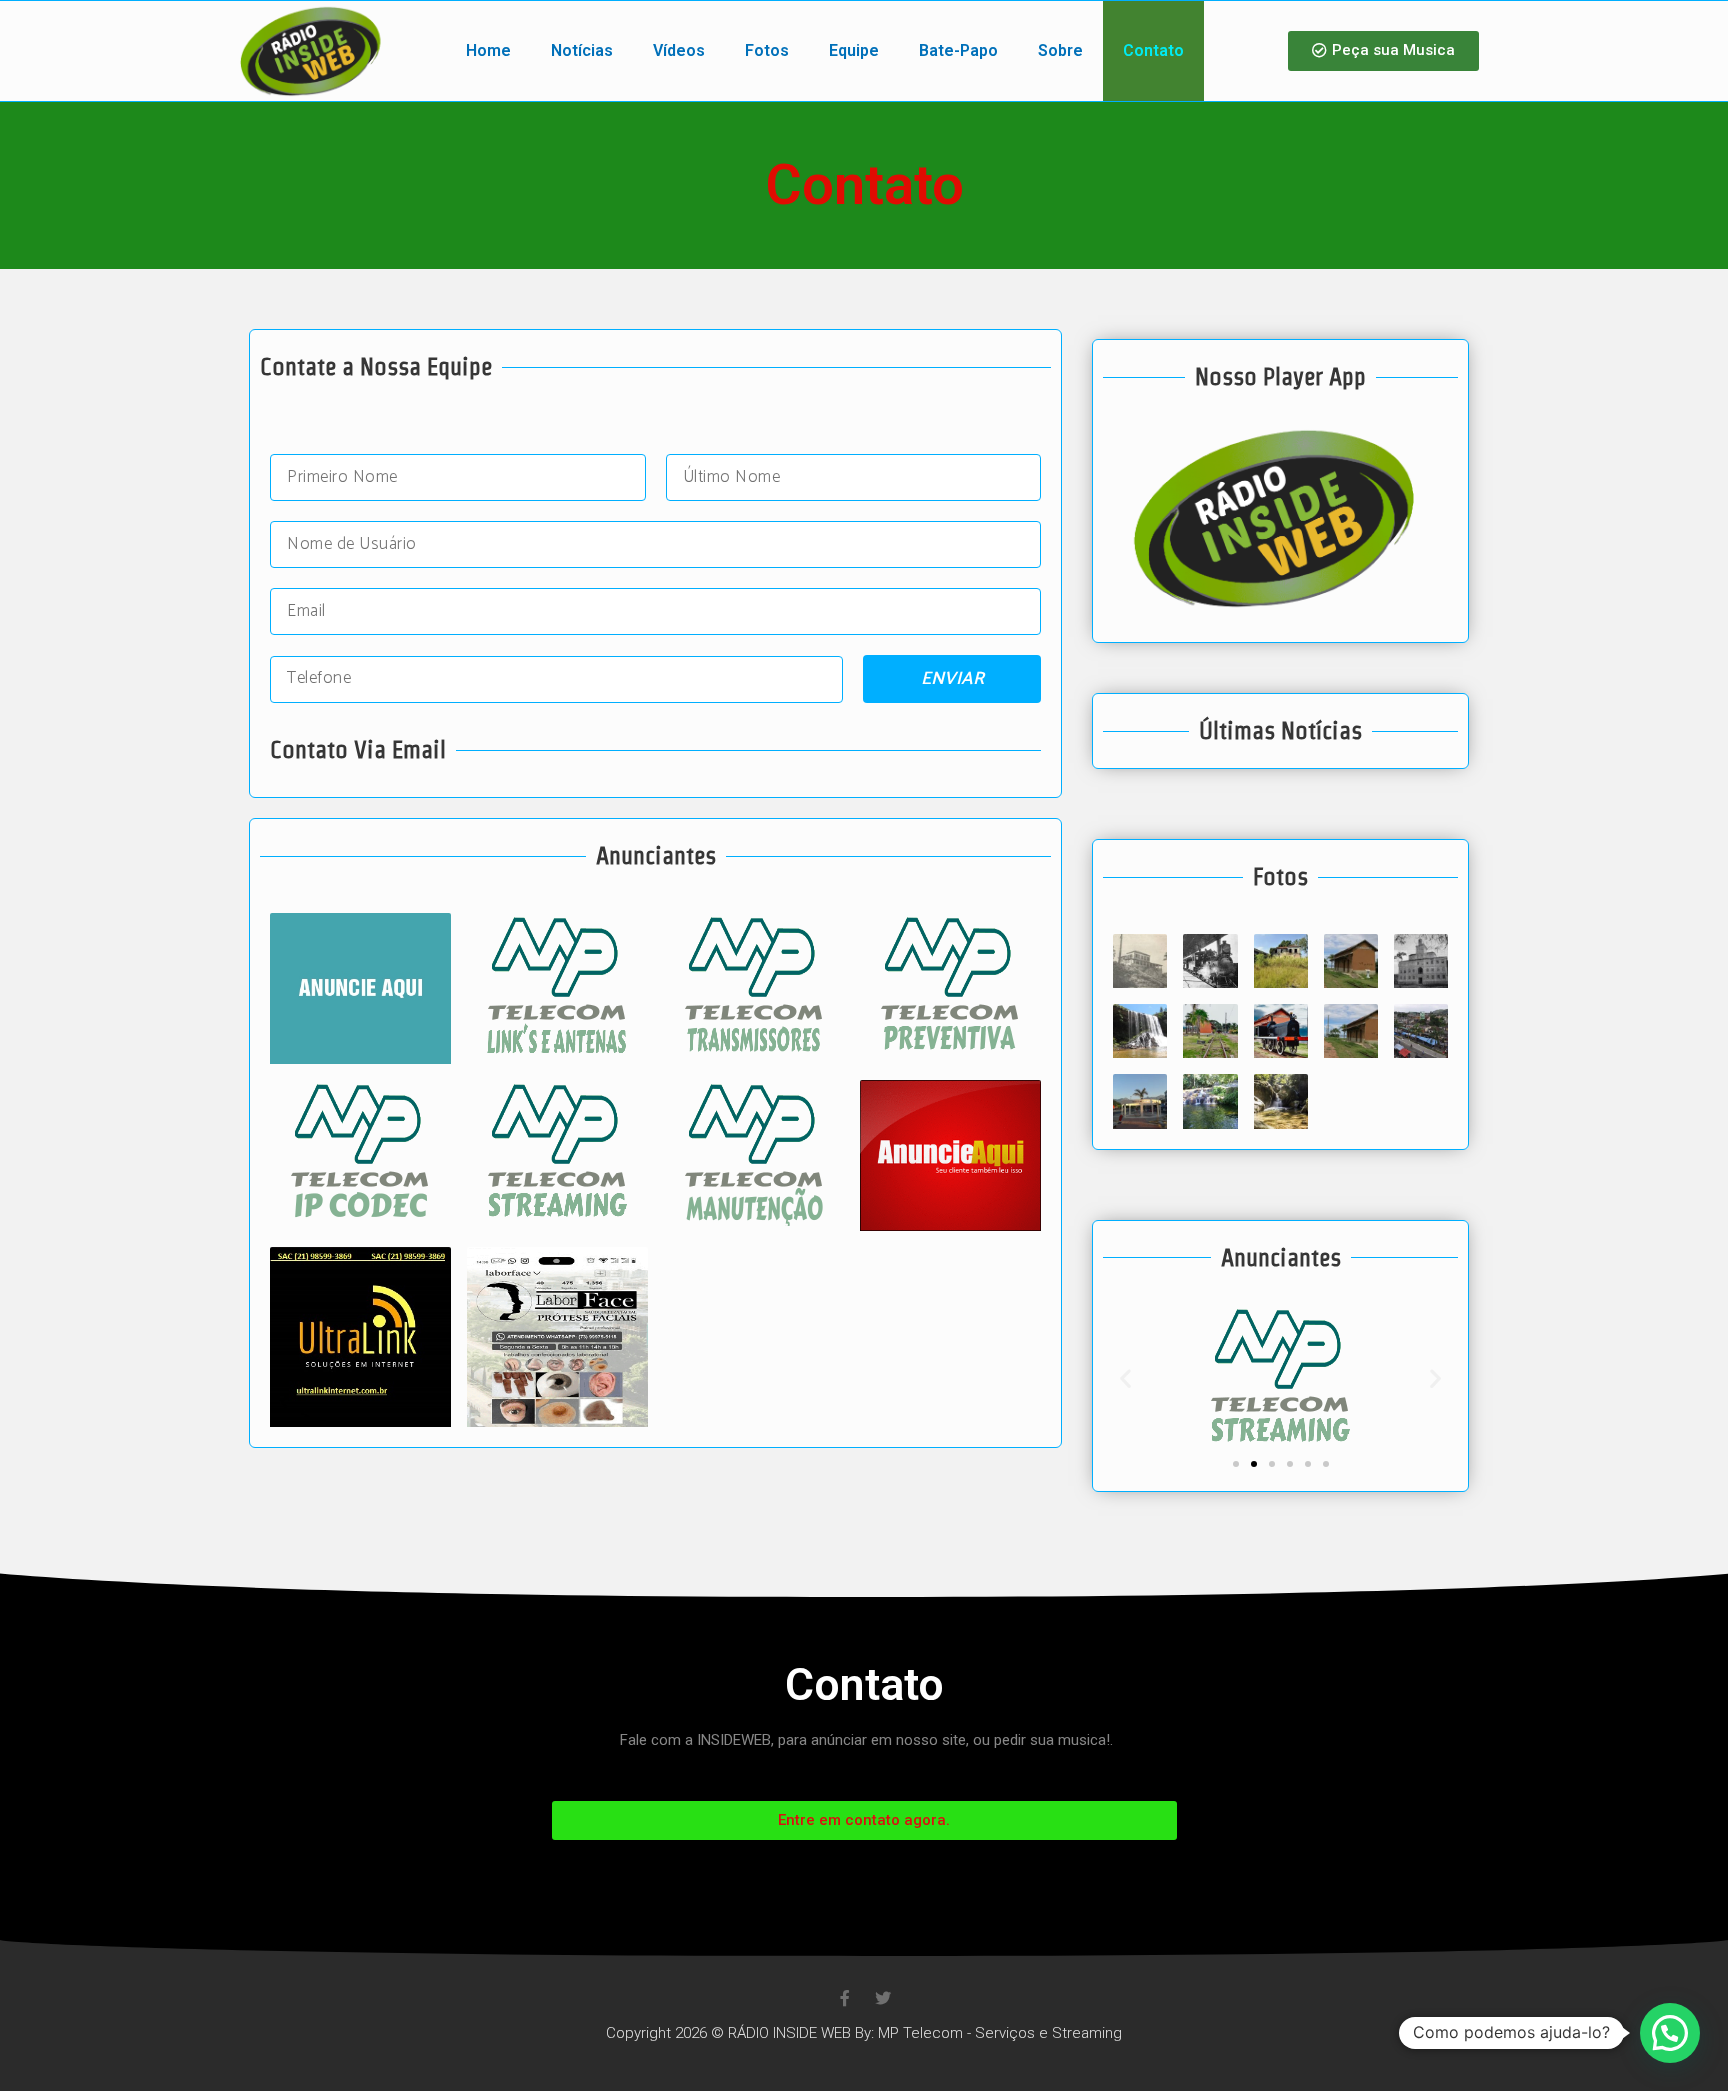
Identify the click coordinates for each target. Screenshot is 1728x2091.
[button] (1383, 51)
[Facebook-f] (845, 1998)
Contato (1153, 50)
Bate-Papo (958, 50)
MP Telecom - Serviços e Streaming (1000, 2033)
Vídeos (679, 50)
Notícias (582, 50)
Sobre (1060, 50)
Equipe (854, 50)
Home (488, 50)
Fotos (767, 50)
